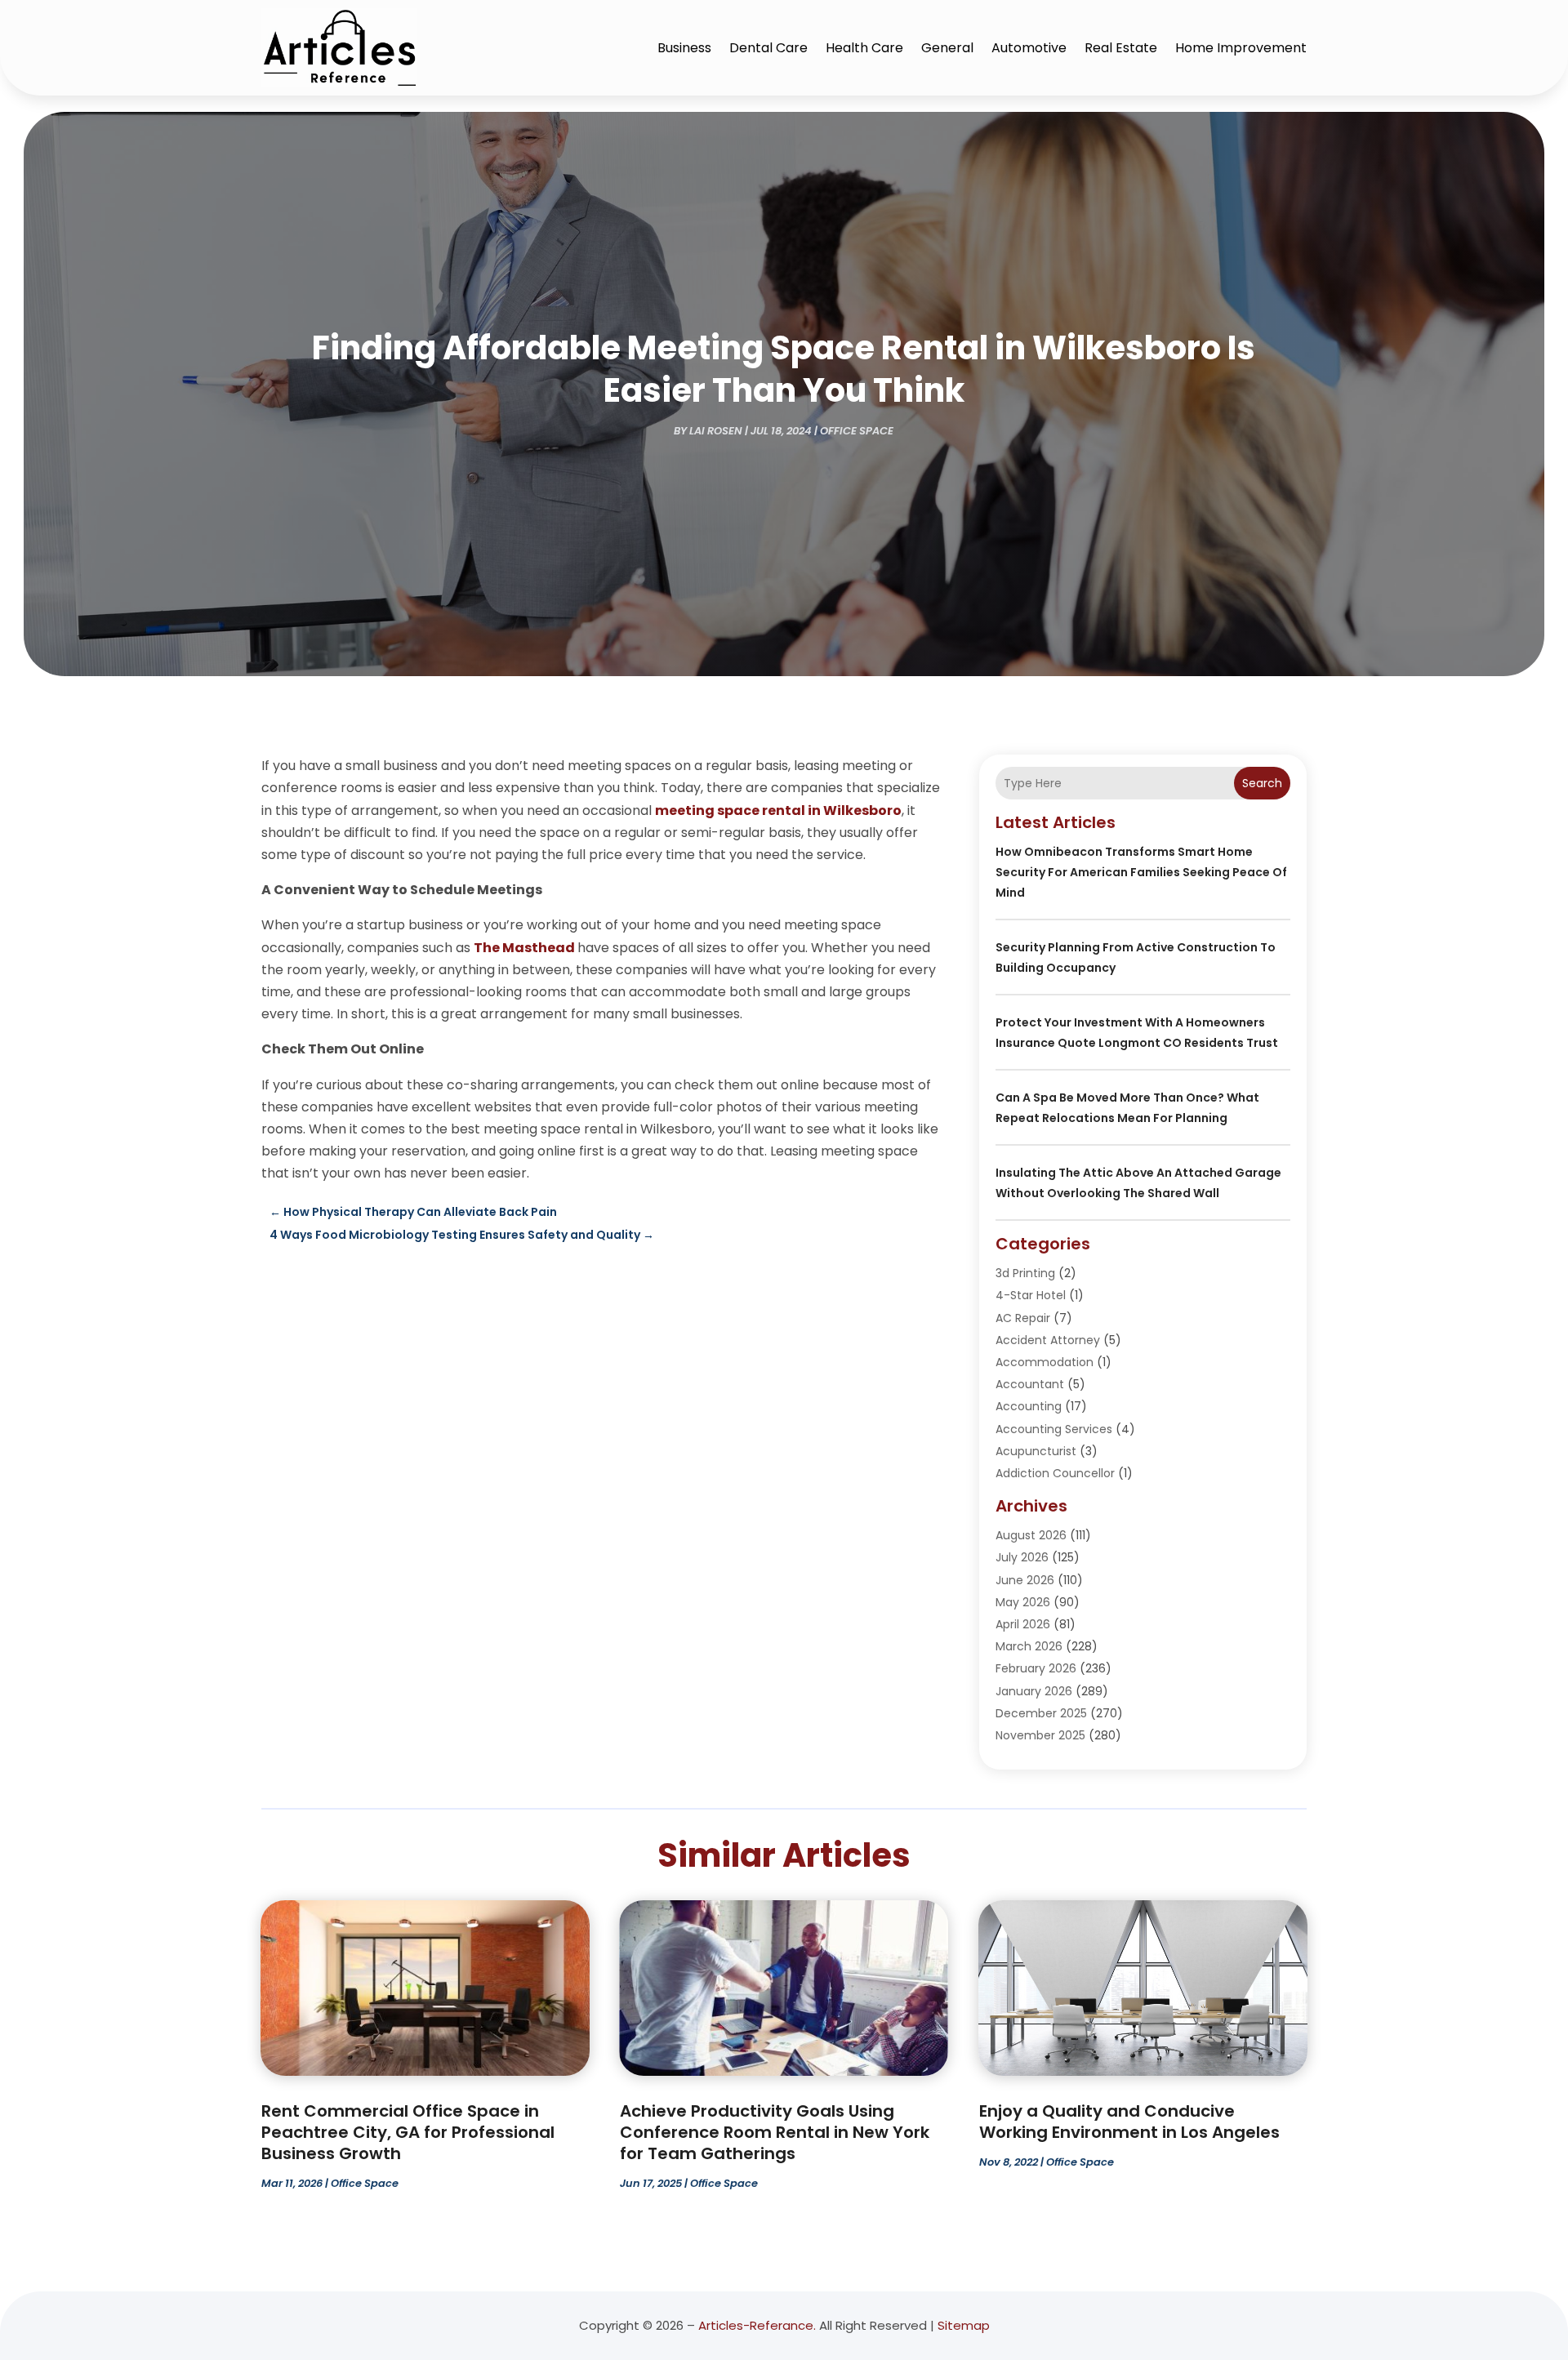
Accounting (1029, 1406)
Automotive (1029, 48)
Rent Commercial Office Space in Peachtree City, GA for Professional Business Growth (408, 2132)
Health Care (864, 48)
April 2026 (1023, 1624)
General (947, 48)
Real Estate (1121, 48)
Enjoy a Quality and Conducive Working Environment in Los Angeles (1129, 2122)
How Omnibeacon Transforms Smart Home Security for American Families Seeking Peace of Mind (1141, 872)
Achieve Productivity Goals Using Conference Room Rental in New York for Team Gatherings (775, 2132)
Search (1262, 783)
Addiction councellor (1055, 1473)
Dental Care (768, 48)
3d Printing (1025, 1273)
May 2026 (1023, 1602)
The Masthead (524, 948)
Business (684, 48)
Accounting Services (1054, 1429)
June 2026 (1025, 1580)
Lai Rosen (716, 431)
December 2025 (1041, 1713)
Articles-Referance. (757, 2325)
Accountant (1030, 1384)
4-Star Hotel (1031, 1295)
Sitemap (964, 2325)
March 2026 (1029, 1646)
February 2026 (1036, 1668)
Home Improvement (1241, 48)
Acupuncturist (1036, 1451)
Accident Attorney (1048, 1340)
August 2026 (1031, 1535)
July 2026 (1022, 1557)
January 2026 (1034, 1691)
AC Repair (1023, 1318)
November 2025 (1040, 1735)
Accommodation (1045, 1362)
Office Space (857, 431)
